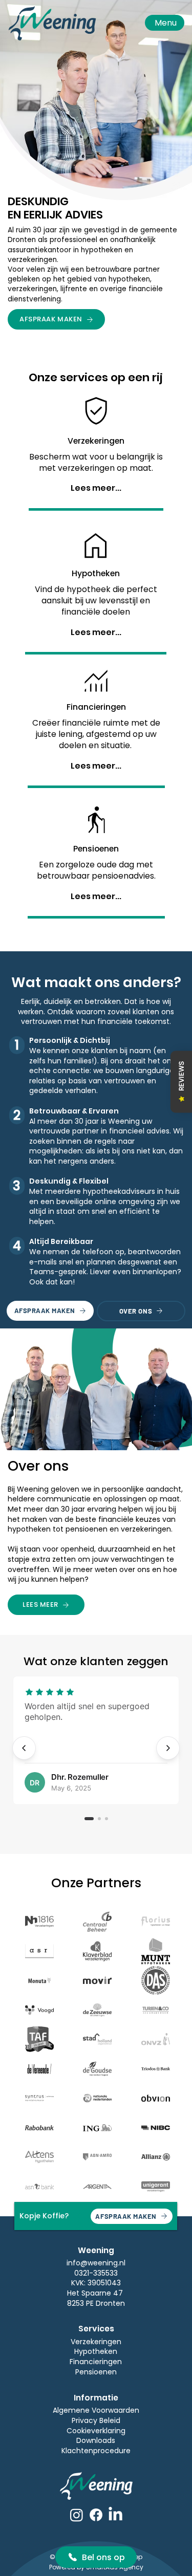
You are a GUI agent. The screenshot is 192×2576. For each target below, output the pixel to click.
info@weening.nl (96, 2263)
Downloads (96, 2440)
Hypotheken (96, 2351)
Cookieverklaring (96, 2431)
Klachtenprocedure (96, 2451)
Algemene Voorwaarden (96, 2410)
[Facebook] (96, 2515)
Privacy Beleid (96, 2420)
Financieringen (96, 2362)
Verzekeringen (96, 2342)
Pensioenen (96, 2372)
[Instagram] (77, 2515)
